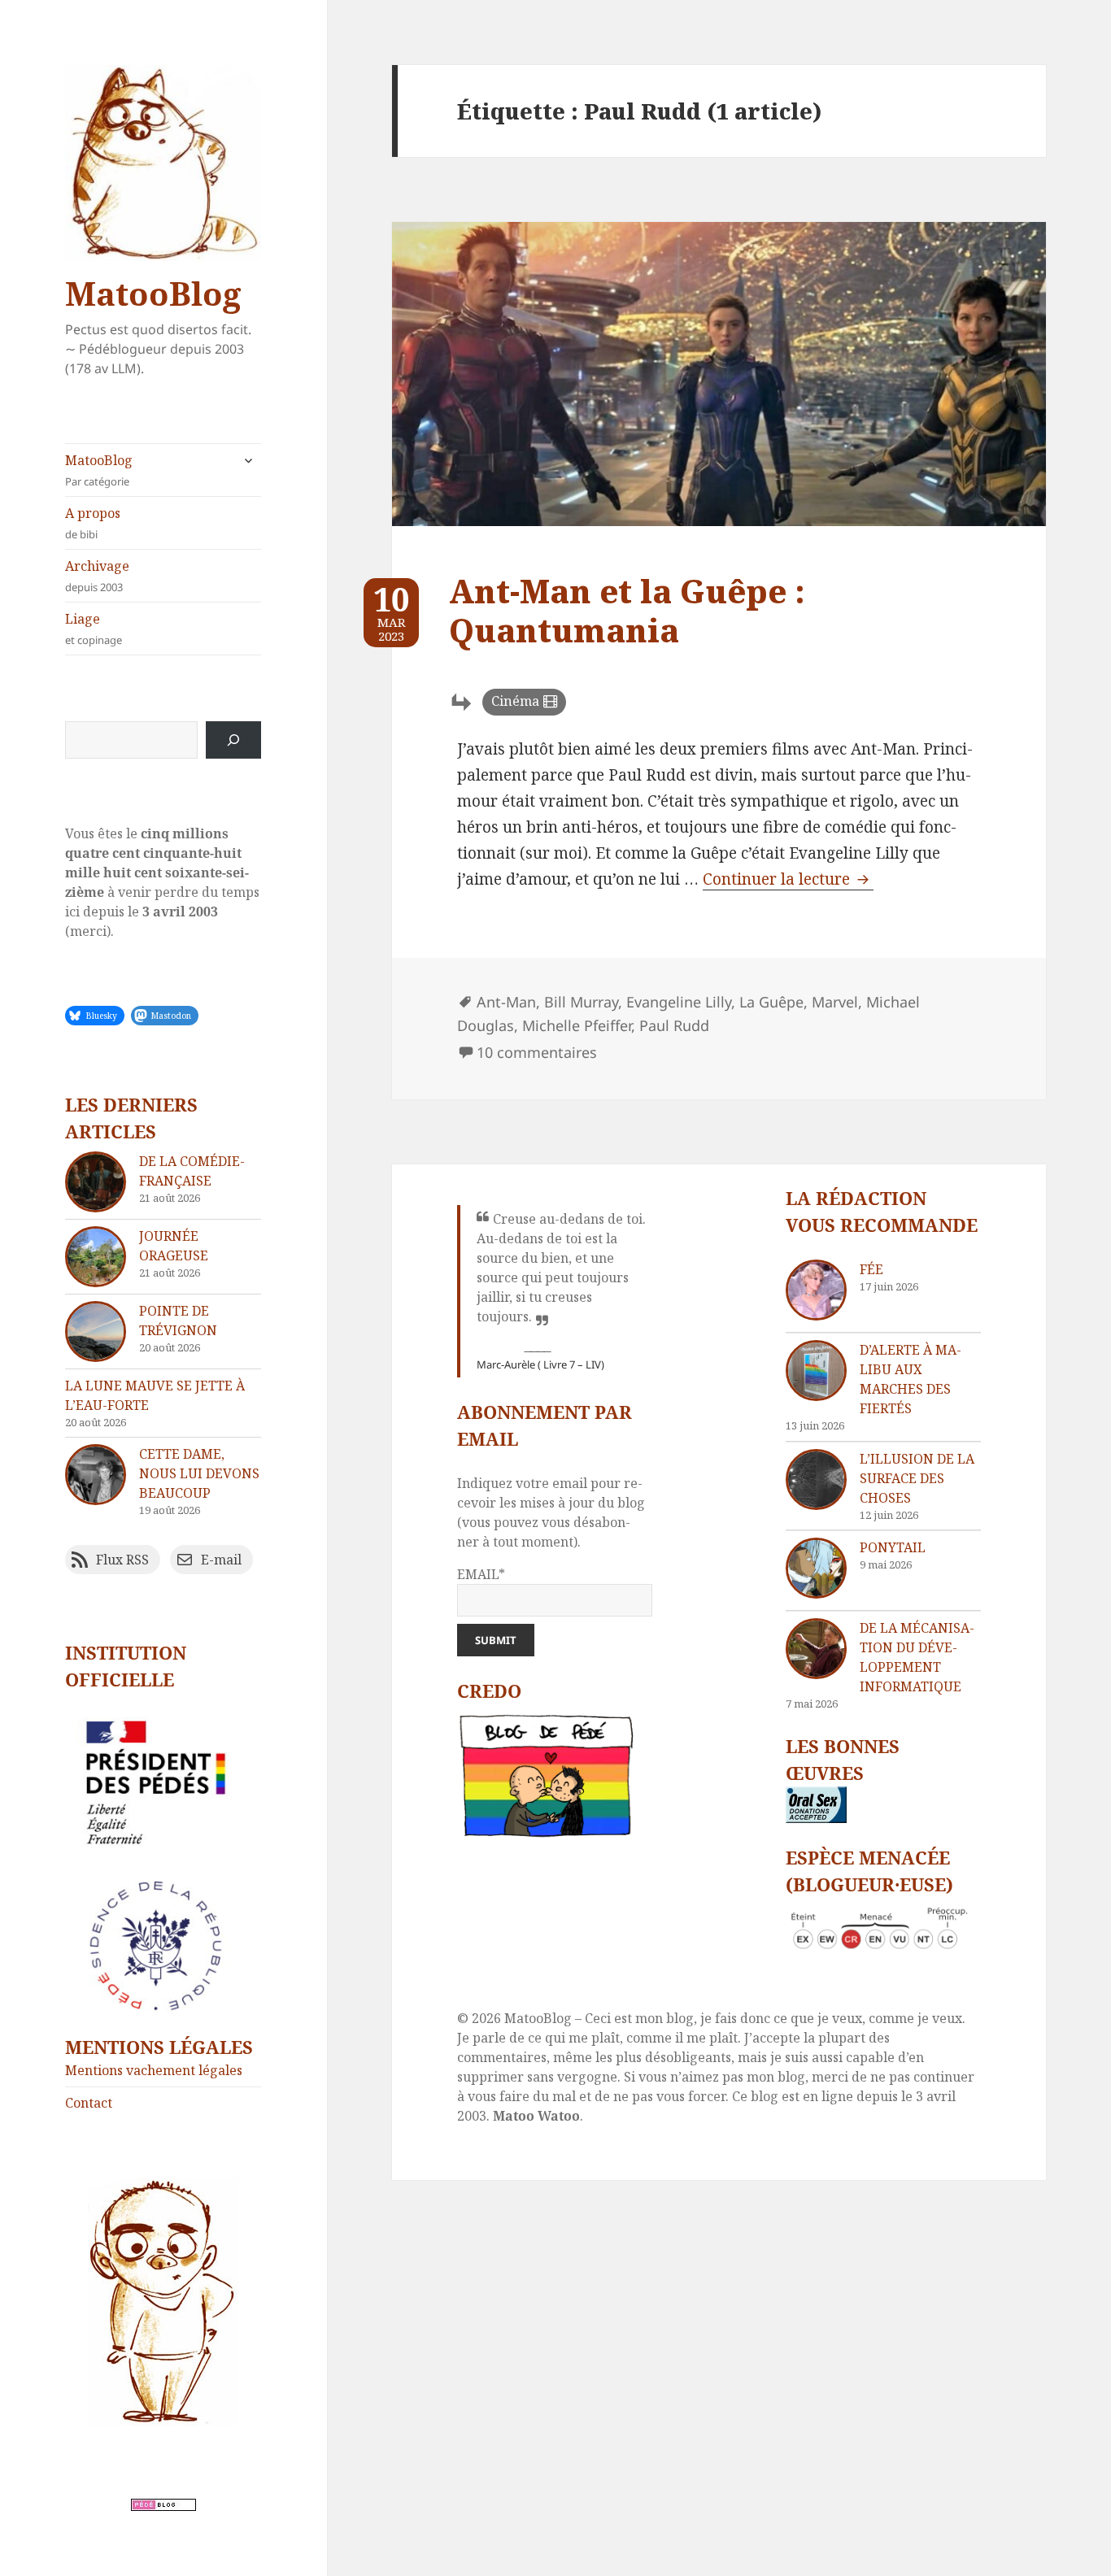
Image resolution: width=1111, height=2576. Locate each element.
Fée (871, 1269)
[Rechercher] (233, 740)
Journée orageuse (174, 1246)
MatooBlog (153, 293)
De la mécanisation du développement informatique (917, 1657)
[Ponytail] (816, 1568)
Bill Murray (581, 1002)
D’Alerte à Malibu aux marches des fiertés (911, 1379)
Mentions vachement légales (154, 2070)
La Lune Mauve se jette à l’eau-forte (155, 1395)
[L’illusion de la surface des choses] (816, 1479)
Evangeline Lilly (679, 1002)
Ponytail (893, 1547)
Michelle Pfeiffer (577, 1025)
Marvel (835, 1002)
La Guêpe (771, 1002)
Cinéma (515, 701)
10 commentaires (537, 1052)
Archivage (97, 576)
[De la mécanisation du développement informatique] (816, 1649)
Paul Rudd (674, 1025)
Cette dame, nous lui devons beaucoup (199, 1473)
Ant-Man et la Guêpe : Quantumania (627, 610)
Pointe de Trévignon (178, 1321)
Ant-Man (506, 1002)
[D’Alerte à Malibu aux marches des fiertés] (816, 1371)
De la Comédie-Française (192, 1171)
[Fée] (816, 1290)
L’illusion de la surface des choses (917, 1478)
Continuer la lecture (788, 879)
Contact (89, 2103)
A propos (93, 523)
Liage (94, 629)
